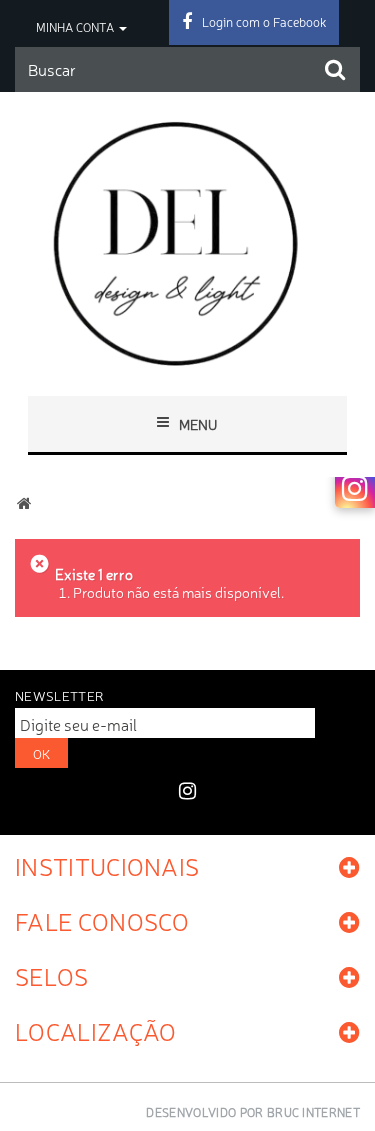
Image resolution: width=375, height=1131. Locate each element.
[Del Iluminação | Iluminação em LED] (187, 243)
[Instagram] (355, 488)
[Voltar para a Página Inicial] (24, 503)
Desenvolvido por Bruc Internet (253, 1112)
